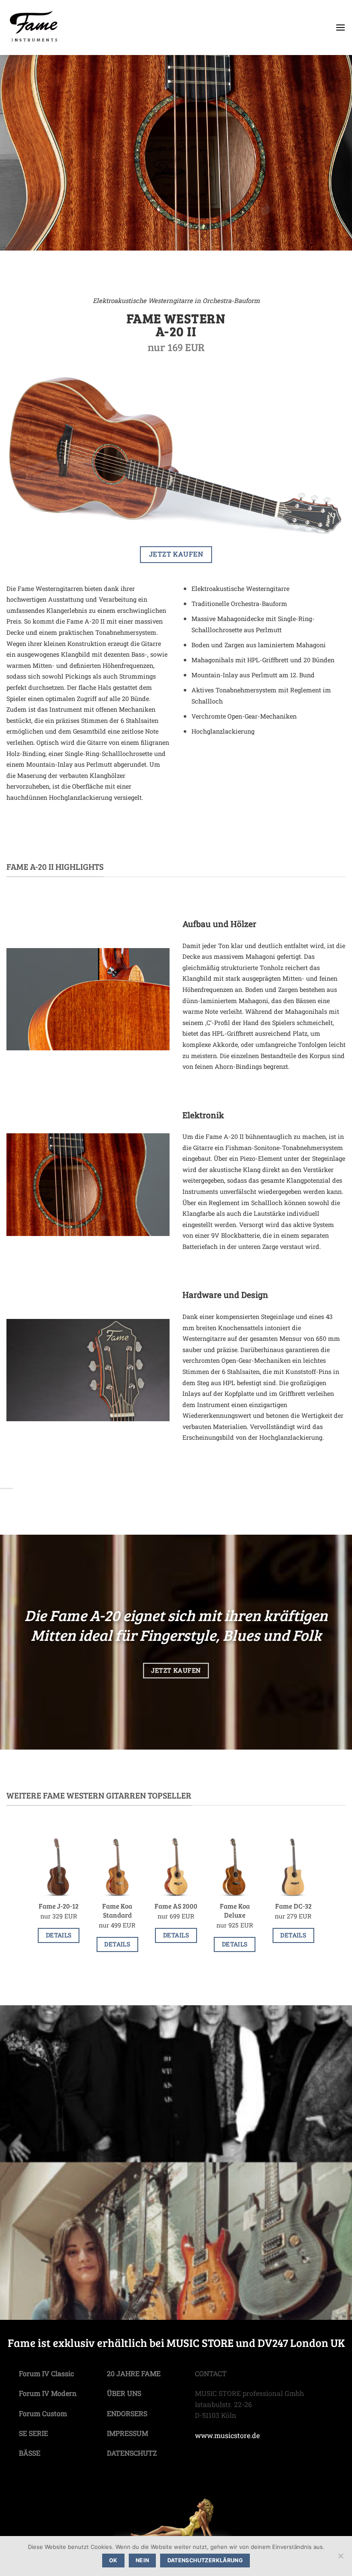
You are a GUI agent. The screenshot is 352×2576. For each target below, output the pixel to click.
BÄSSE (30, 2453)
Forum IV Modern (48, 2393)
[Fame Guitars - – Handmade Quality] (53, 28)
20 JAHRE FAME (134, 2373)
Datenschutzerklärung (205, 2560)
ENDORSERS (127, 2413)
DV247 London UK (301, 2342)
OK (113, 2560)
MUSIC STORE (200, 2342)
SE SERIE (33, 2433)
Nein (143, 2560)
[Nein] (340, 2558)
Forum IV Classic (46, 2373)
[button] (340, 27)
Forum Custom (43, 2413)
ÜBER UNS (124, 2393)
